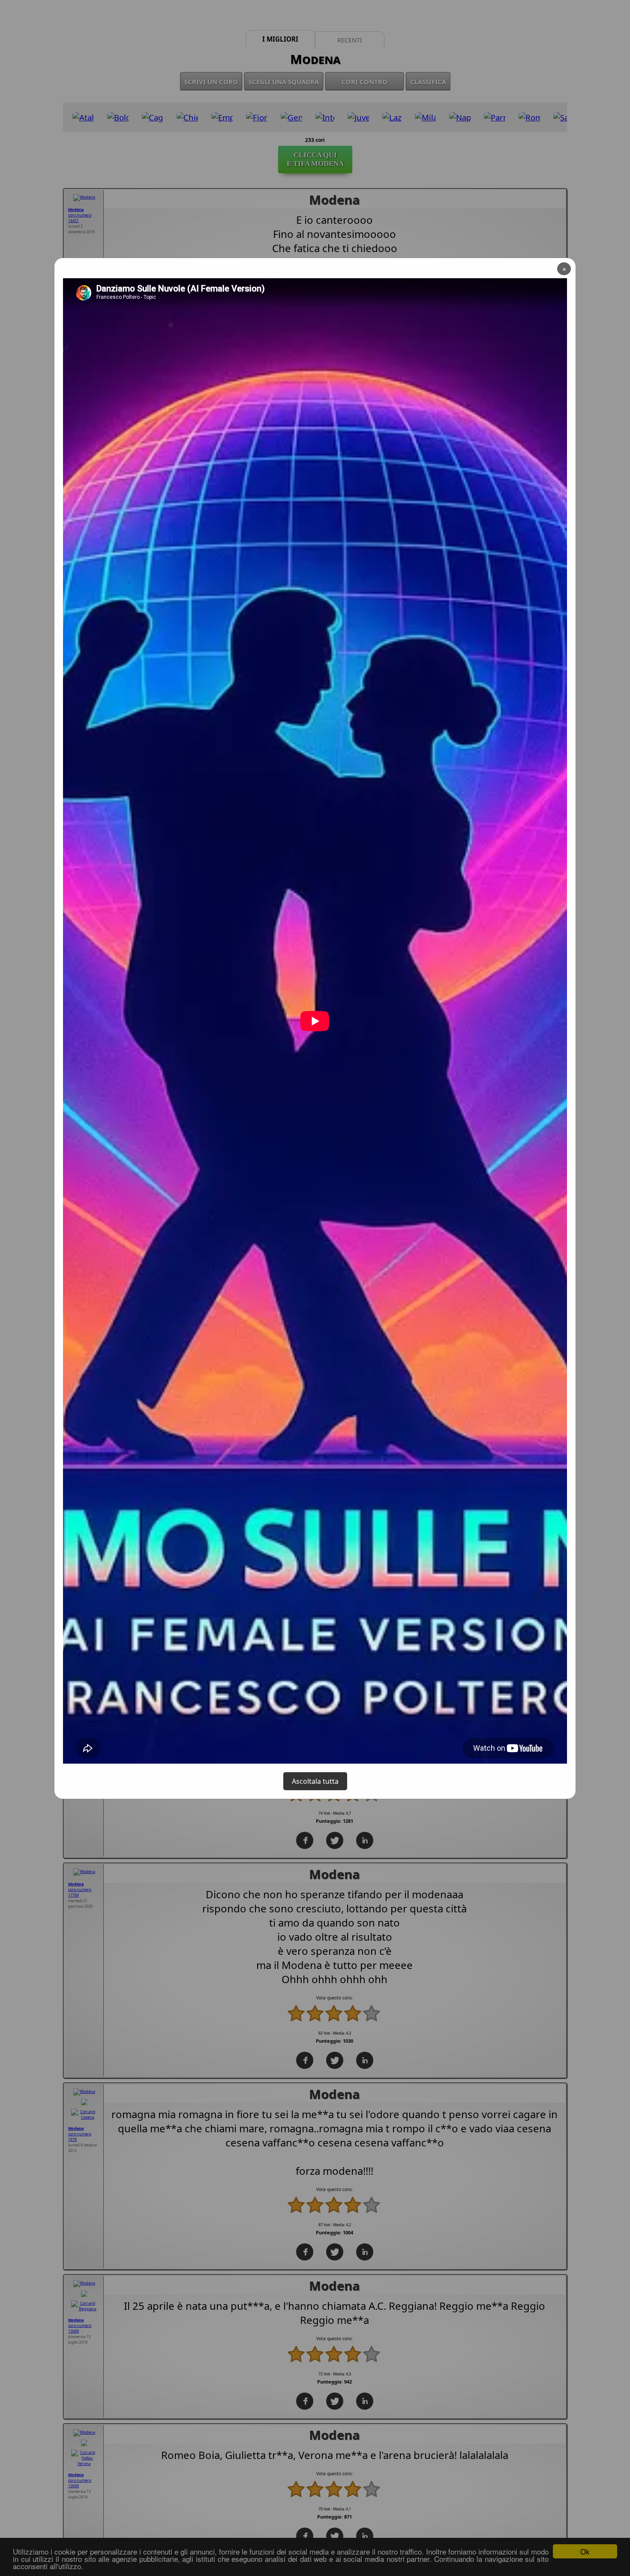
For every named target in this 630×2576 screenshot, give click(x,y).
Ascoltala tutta (315, 1781)
